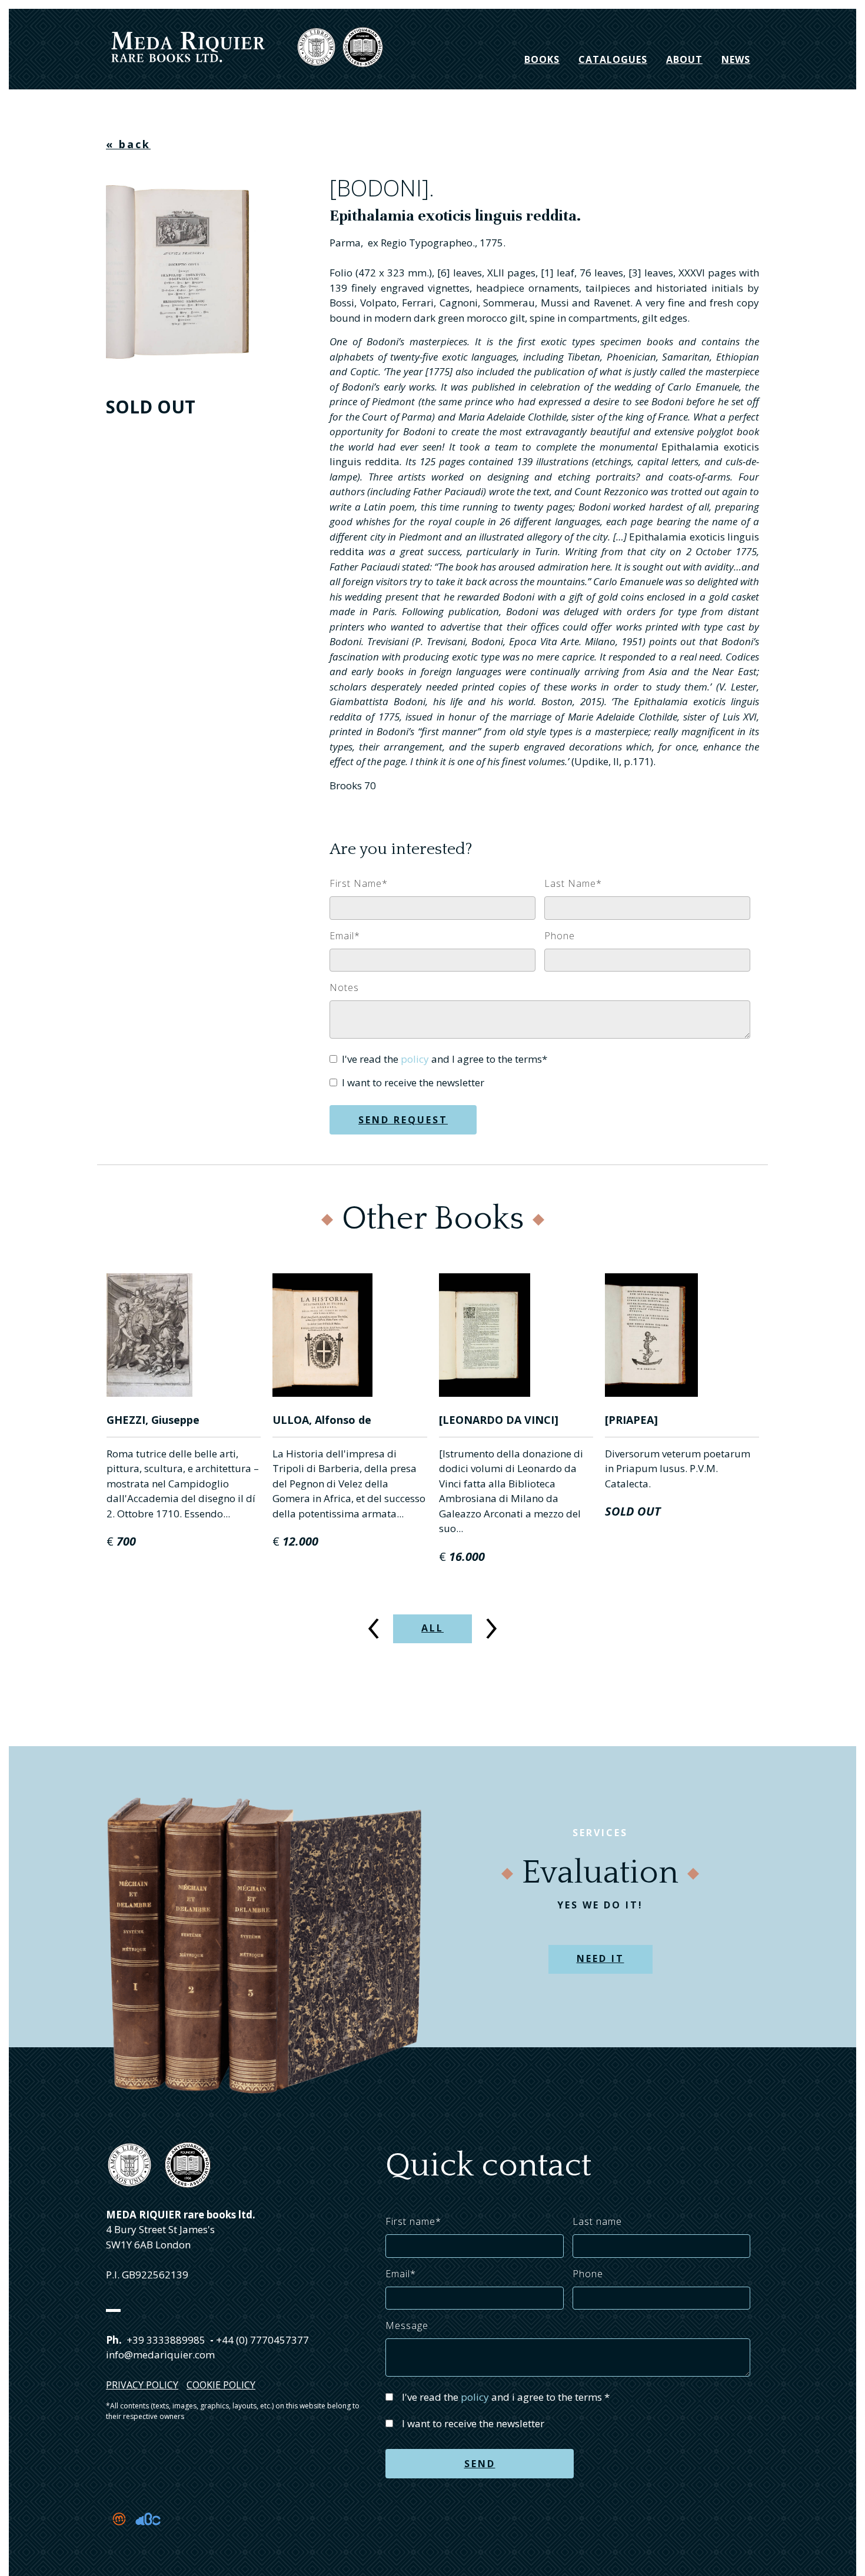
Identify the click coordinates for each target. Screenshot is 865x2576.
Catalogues (613, 59)
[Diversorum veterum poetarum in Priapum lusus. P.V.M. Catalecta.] (682, 1335)
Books (542, 59)
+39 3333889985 (166, 2340)
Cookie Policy (221, 2385)
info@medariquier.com (160, 2355)
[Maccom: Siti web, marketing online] (120, 2533)
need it (600, 1958)
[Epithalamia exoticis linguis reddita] (181, 269)
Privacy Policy (142, 2385)
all (432, 1628)
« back (128, 144)
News (736, 59)
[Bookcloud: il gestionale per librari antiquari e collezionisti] (148, 2533)
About (684, 59)
